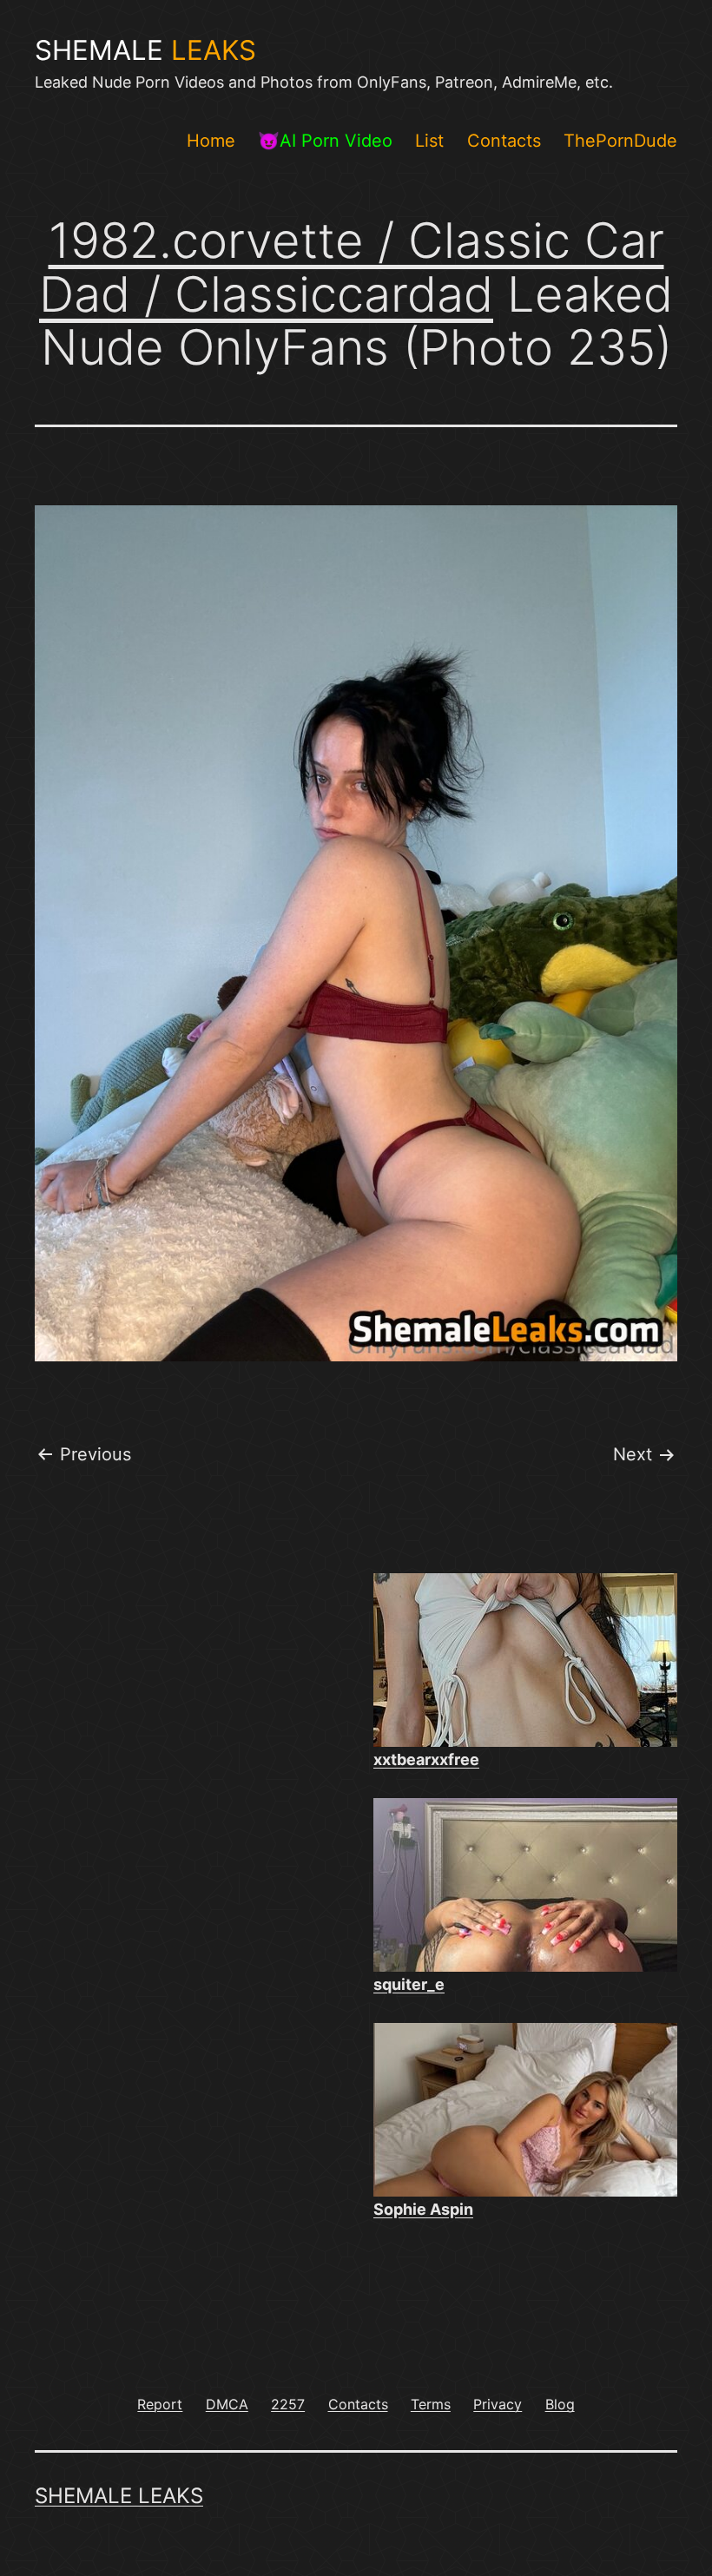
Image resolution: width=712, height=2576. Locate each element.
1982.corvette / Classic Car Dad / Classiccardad (352, 267)
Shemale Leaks (119, 2496)
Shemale (145, 50)
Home (211, 141)
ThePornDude (620, 141)
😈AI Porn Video (325, 141)
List (429, 141)
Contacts (504, 141)
